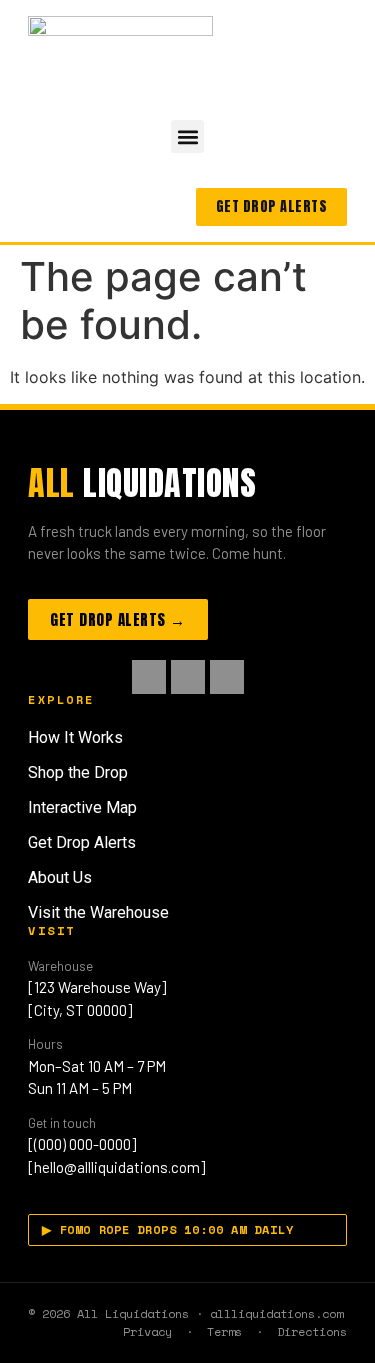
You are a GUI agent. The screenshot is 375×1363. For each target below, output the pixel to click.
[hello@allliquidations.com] (116, 1167)
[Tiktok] (227, 677)
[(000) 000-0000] (82, 1144)
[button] (187, 136)
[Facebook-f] (149, 677)
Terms (224, 1331)
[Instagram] (188, 677)
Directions (312, 1331)
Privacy (147, 1331)
